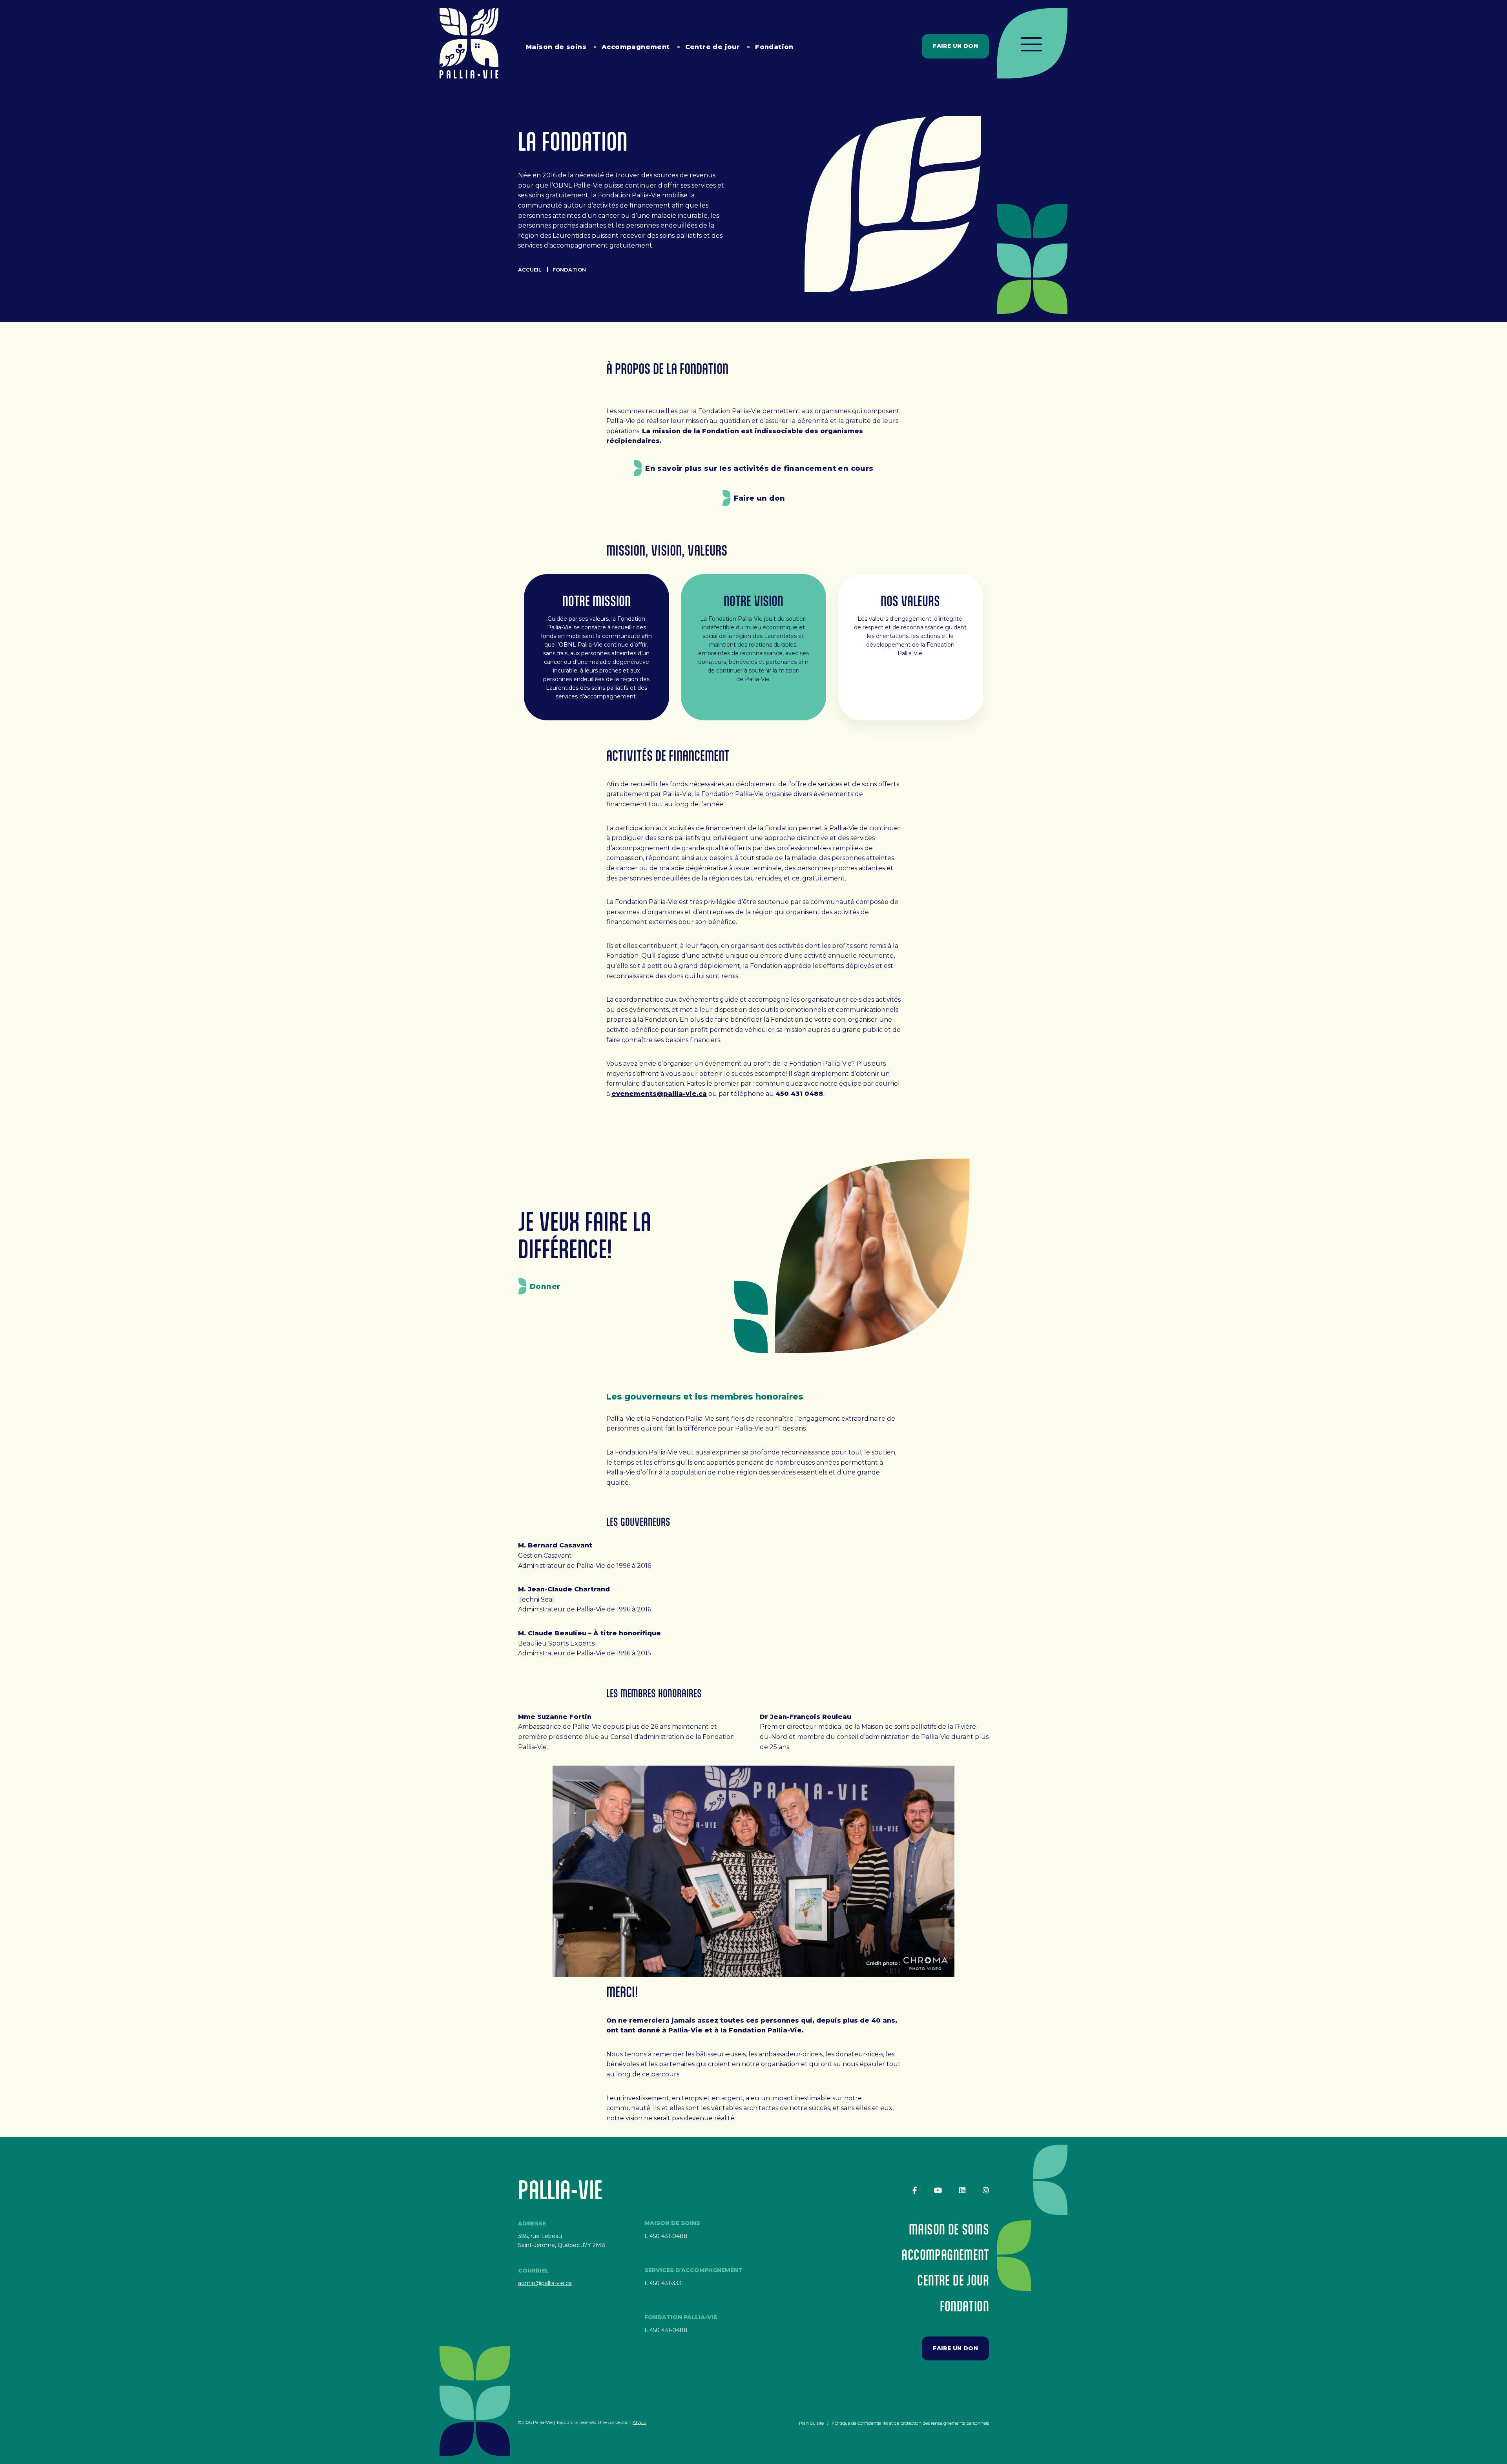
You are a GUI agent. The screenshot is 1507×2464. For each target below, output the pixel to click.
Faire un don (955, 46)
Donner (545, 1287)
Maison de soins (556, 47)
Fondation (774, 47)
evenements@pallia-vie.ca (659, 1094)
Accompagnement (636, 47)
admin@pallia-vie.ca (545, 2283)
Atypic (639, 2422)
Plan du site (811, 2423)
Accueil (530, 270)
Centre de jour (713, 47)
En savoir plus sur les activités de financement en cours (759, 468)
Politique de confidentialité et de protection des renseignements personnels (910, 2423)
